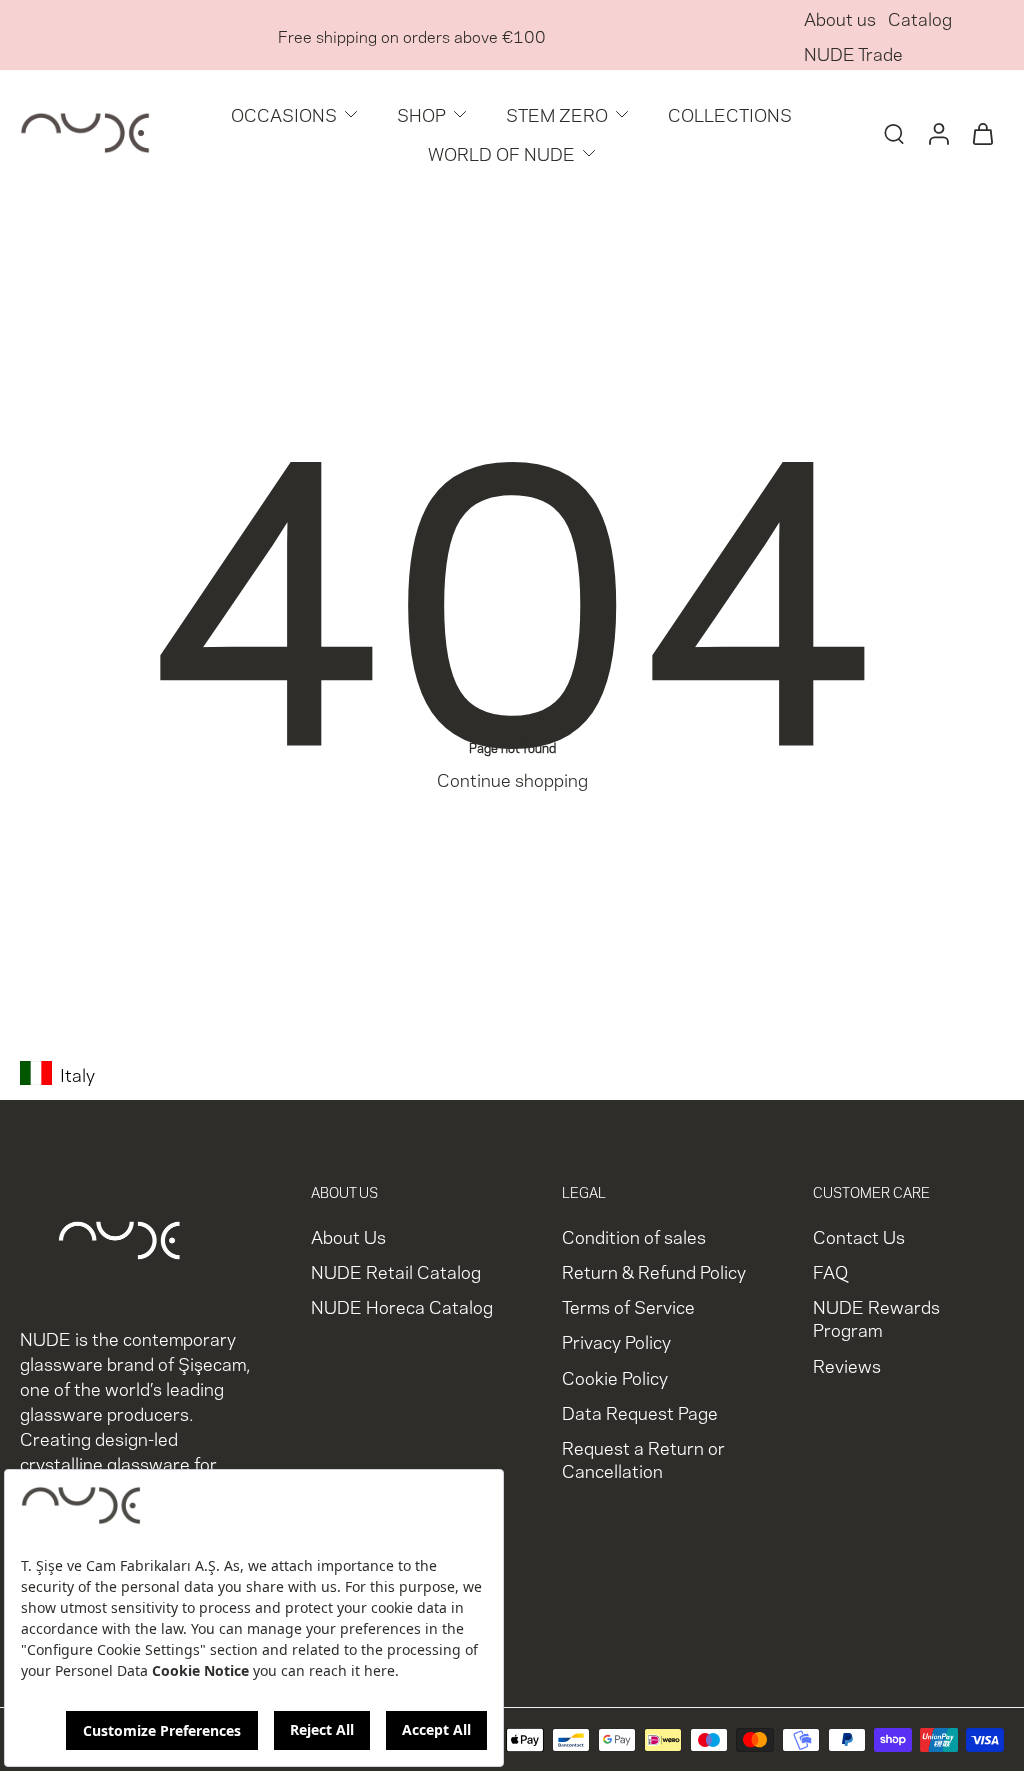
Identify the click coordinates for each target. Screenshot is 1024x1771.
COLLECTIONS (730, 113)
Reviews (847, 1363)
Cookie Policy (615, 1375)
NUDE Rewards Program (876, 1317)
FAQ (830, 1270)
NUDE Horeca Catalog (402, 1305)
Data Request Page (640, 1410)
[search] (894, 133)
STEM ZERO (557, 113)
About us (840, 17)
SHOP (421, 113)
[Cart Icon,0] (982, 133)
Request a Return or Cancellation (643, 1457)
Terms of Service (628, 1305)
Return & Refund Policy (654, 1270)
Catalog (920, 17)
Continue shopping (512, 778)
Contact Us (859, 1235)
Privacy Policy (616, 1340)
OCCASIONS (284, 113)
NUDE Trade (853, 52)
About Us (348, 1235)
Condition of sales (634, 1235)
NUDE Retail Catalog (396, 1270)
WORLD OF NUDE (501, 152)
